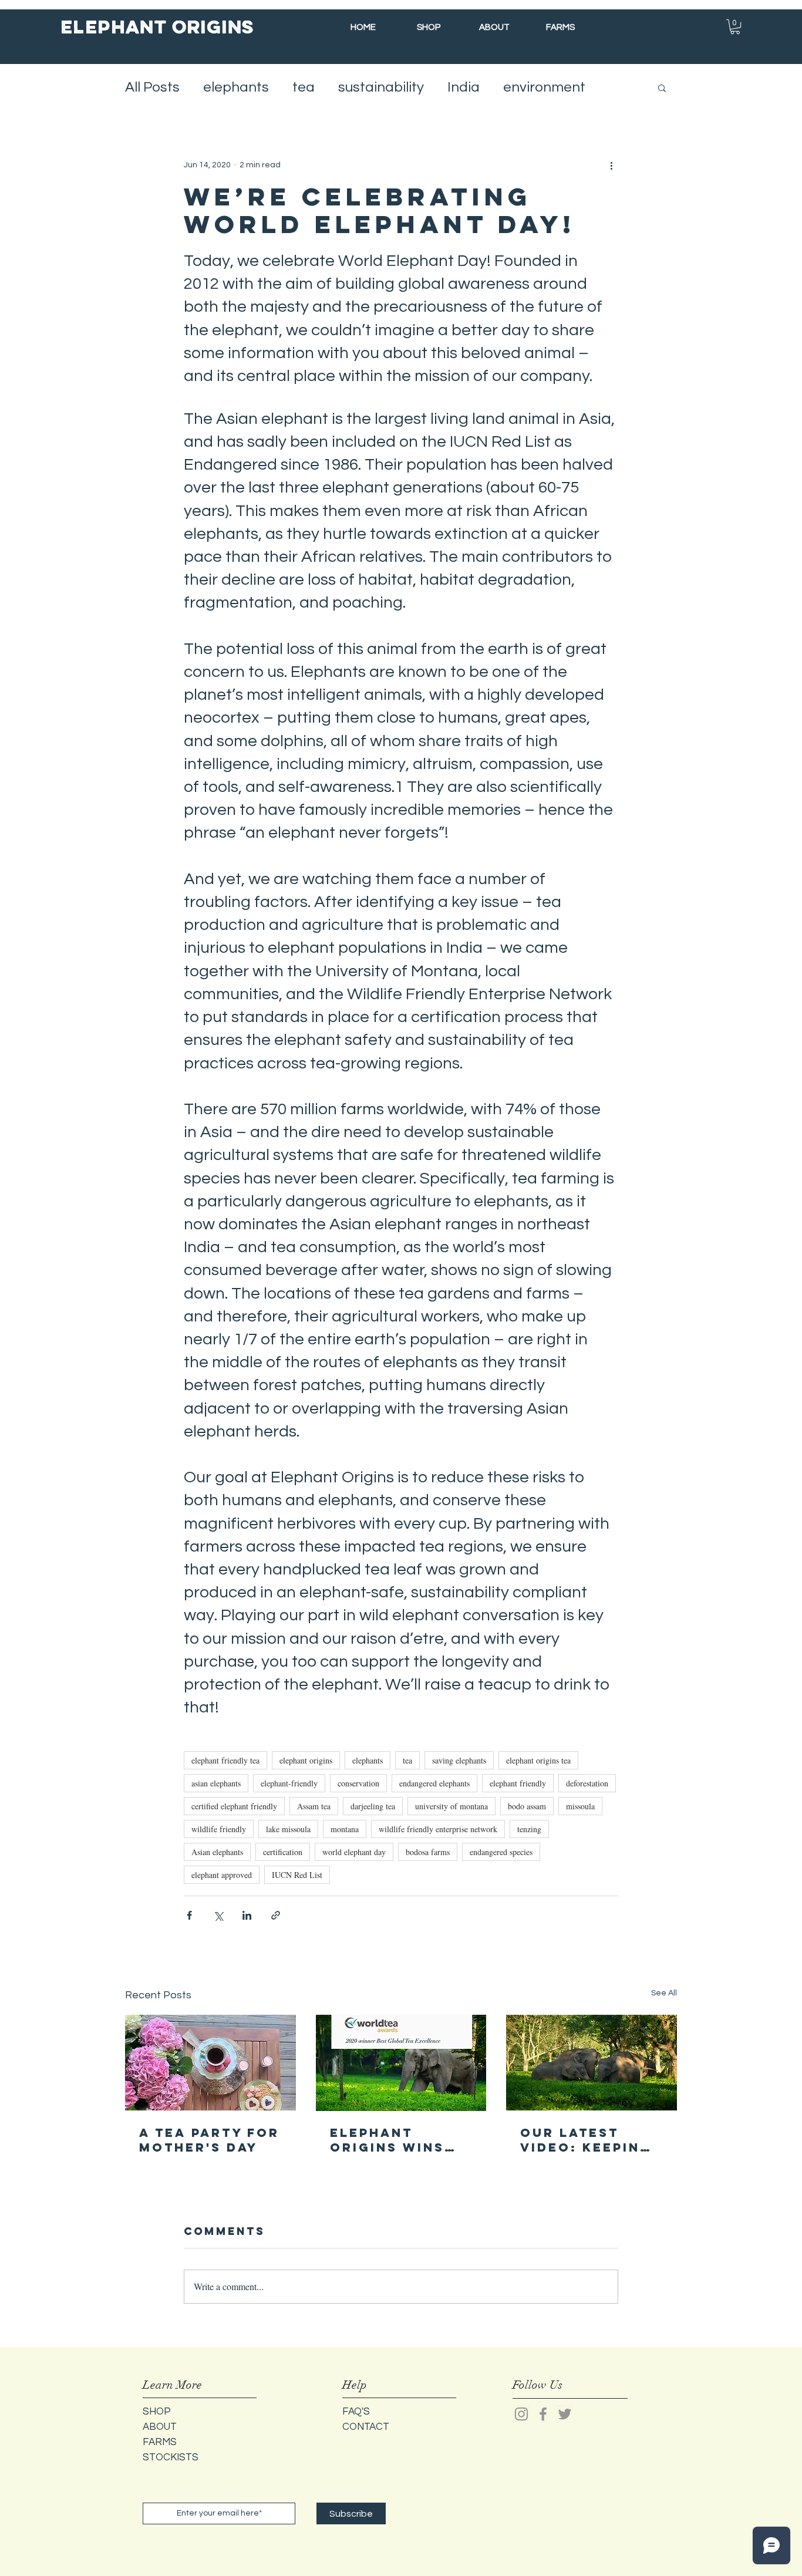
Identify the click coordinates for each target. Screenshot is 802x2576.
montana (345, 1829)
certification (283, 1852)
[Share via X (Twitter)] (218, 1915)
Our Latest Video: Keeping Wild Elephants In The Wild (590, 2140)
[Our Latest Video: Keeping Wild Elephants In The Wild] (592, 2063)
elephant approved (222, 1875)
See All (664, 1993)
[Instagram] (521, 2414)
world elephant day (354, 1852)
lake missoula (288, 1829)
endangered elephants (434, 1783)
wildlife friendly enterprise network (438, 1829)
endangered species (501, 1852)
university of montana (451, 1806)
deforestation (587, 1783)
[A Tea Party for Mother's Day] (210, 2063)
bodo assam (527, 1806)
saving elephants (459, 1760)
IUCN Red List (297, 1875)
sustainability (381, 87)
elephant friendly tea (225, 1760)
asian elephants (216, 1783)
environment (544, 87)
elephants (236, 87)
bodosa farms (428, 1852)
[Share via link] (276, 1915)
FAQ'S (356, 2412)
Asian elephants (217, 1852)
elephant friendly (518, 1783)
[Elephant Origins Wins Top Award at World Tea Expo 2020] (401, 2063)
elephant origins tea (538, 1760)
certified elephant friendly (234, 1806)
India (464, 87)
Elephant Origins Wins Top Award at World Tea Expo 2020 (389, 2140)
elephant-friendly (289, 1783)
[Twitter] (565, 2414)
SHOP (157, 2412)
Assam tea (314, 1806)
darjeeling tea (373, 1806)
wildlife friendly (219, 1829)
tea (304, 87)
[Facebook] (543, 2414)
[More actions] (611, 165)
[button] (735, 27)
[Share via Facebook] (189, 1915)
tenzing (529, 1829)
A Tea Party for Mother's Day (209, 2140)
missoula (580, 1806)
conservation (358, 1783)
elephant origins (306, 1760)
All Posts (152, 87)
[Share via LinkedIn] (247, 1915)
